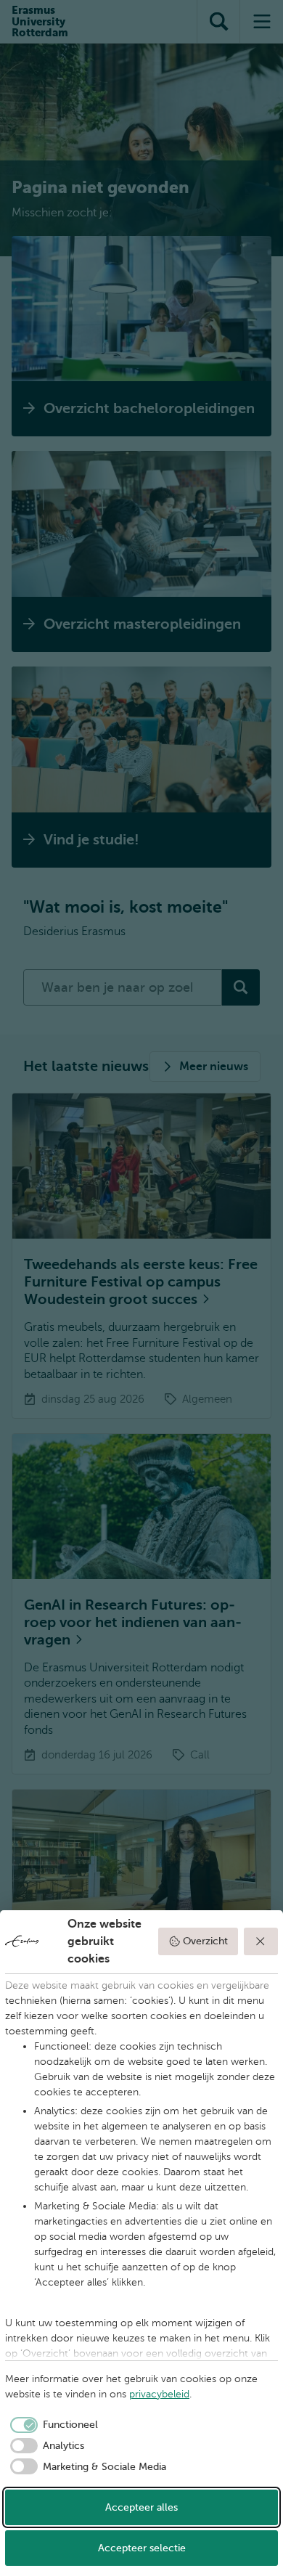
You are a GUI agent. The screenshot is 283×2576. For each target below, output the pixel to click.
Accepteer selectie (142, 2548)
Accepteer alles (141, 2507)
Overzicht (205, 1941)
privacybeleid (159, 2394)
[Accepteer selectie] (261, 1941)
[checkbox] (52, 2425)
